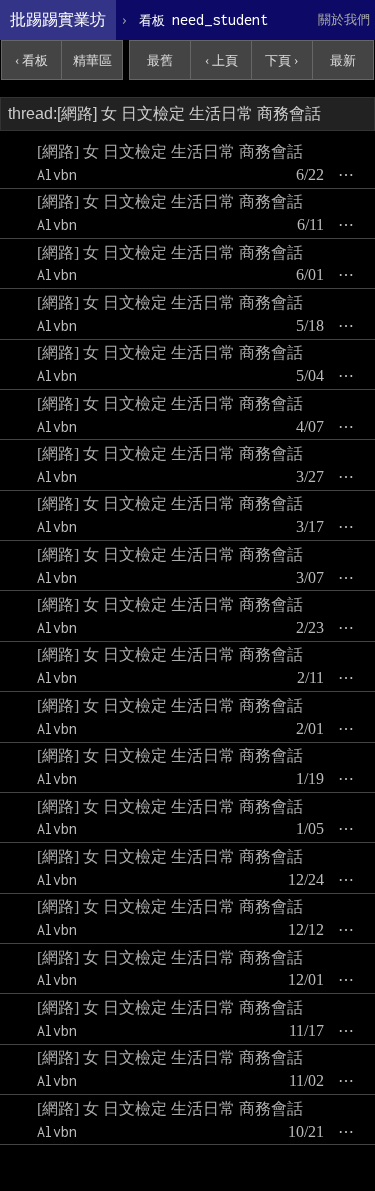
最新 (343, 60)
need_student (203, 19)
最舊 (160, 60)
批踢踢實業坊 (58, 19)
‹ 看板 (31, 60)
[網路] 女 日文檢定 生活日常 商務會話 (170, 151)
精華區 (92, 60)
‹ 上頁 (221, 60)
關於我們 (344, 19)
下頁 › (281, 60)
